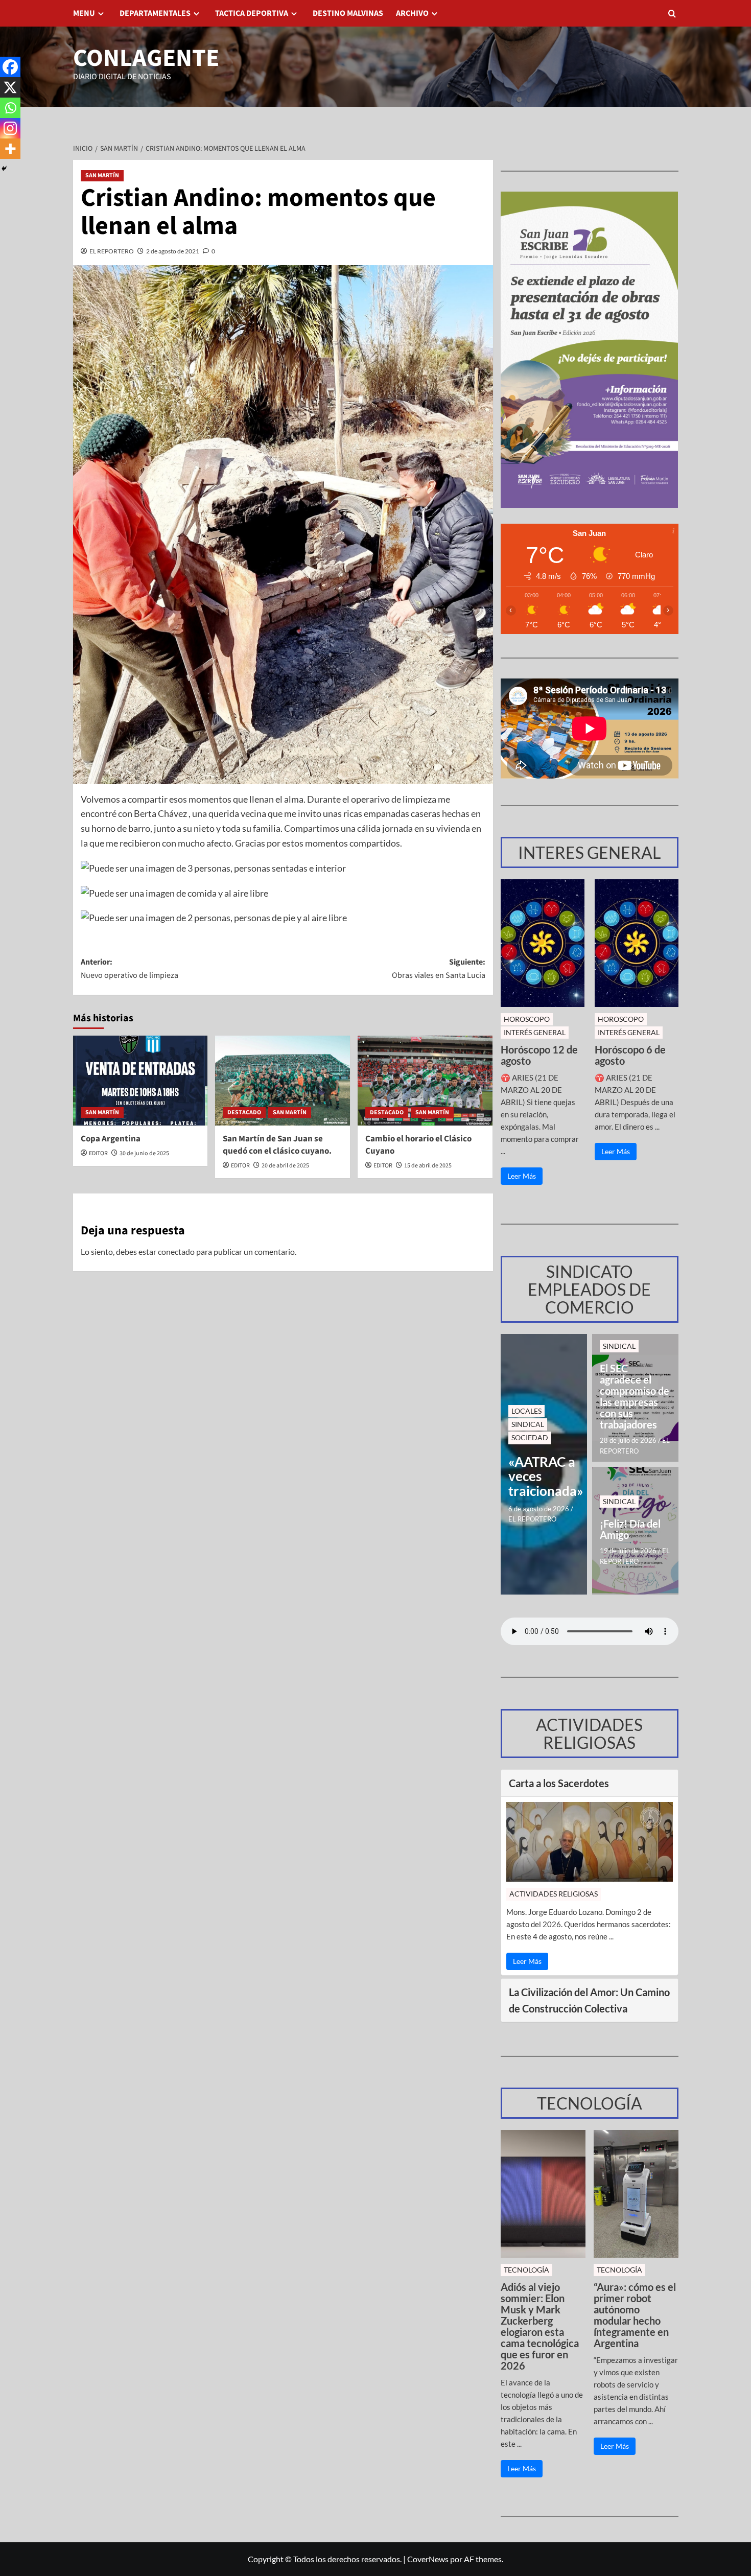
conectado (176, 1251)
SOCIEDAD (530, 1437)
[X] (10, 87)
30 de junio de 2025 (144, 1153)
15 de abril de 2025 (428, 1166)
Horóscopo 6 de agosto (630, 1055)
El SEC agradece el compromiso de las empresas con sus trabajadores (635, 1396)
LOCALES (526, 1411)
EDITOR (98, 1153)
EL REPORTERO (112, 251)
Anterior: (130, 969)
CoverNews (428, 2559)
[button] (672, 14)
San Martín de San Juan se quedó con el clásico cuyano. (277, 1145)
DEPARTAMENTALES (155, 13)
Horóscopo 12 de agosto (539, 1055)
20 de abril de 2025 (285, 1166)
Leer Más (522, 1176)
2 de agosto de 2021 (173, 251)
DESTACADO (244, 1113)
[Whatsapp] (10, 108)
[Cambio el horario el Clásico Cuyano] (425, 1081)
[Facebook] (10, 67)
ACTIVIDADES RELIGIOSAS (554, 1894)
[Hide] (4, 169)
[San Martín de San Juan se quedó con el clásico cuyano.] (283, 1081)
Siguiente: (439, 969)
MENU (84, 13)
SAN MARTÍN (102, 175)
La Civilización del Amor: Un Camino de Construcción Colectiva (589, 2000)
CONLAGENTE (146, 58)
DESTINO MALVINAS (348, 13)
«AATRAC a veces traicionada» (544, 1477)
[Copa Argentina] (140, 1081)
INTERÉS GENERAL (535, 1032)
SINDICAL (528, 1424)
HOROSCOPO (527, 1019)
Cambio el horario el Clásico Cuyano (418, 1145)
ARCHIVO (412, 13)
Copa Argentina (111, 1139)
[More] (10, 149)
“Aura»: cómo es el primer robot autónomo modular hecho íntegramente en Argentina (635, 2315)
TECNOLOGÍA (526, 2270)
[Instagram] (10, 128)
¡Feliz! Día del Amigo (630, 1529)
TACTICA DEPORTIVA (252, 13)
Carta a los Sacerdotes (559, 1783)
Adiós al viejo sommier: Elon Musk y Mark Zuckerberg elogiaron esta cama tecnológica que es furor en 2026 (540, 2326)
